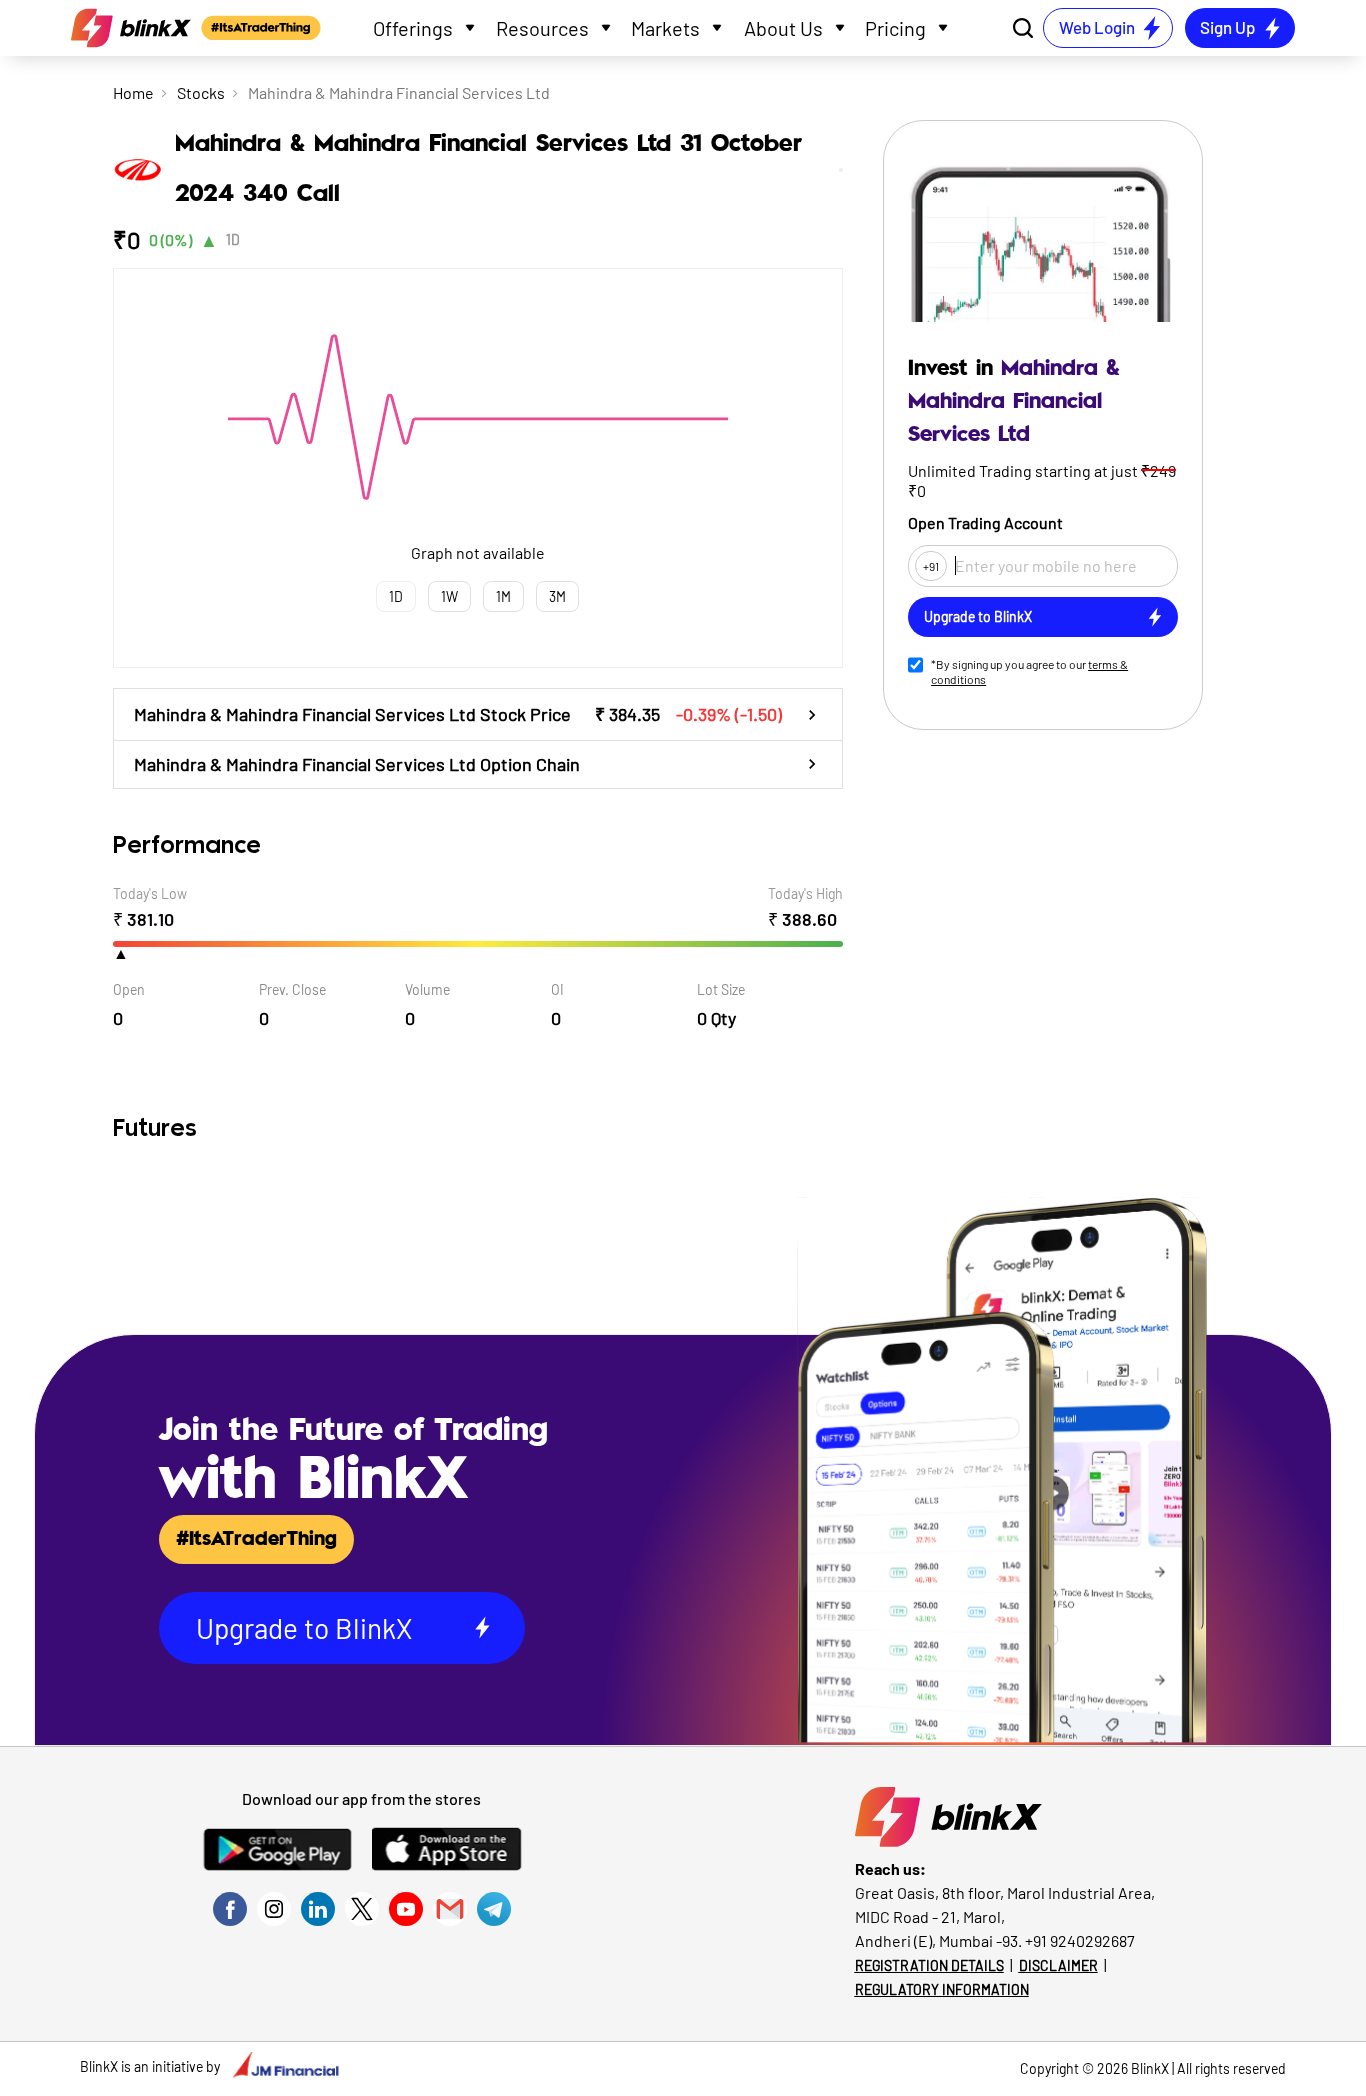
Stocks (201, 92)
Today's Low (150, 893)
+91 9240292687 (1080, 1940)
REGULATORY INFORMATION (942, 1989)
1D (233, 239)
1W (449, 596)
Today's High (805, 893)
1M (503, 596)
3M (557, 596)
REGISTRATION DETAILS (929, 1965)
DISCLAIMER (1058, 1965)
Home (133, 92)
